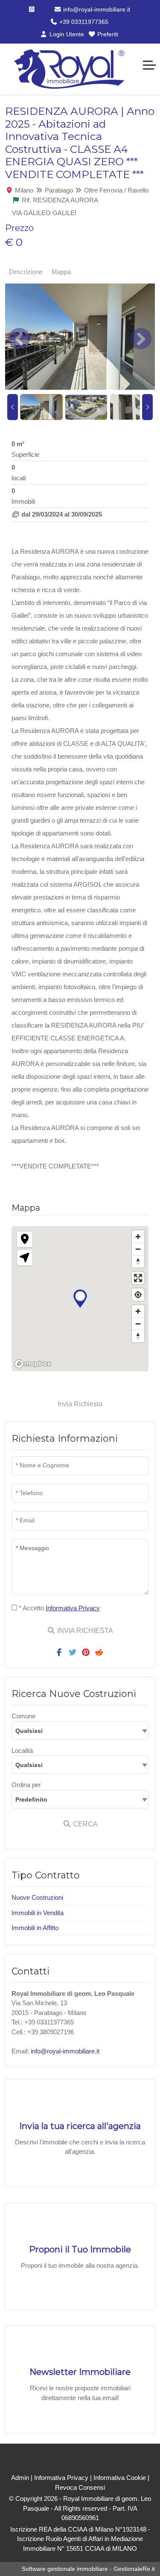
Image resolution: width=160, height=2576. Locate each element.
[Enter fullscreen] (138, 1278)
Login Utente (66, 34)
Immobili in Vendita (38, 1913)
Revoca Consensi (80, 2487)
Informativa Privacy (61, 2478)
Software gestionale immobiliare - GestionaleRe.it (88, 2569)
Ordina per (26, 1785)
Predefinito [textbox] (31, 1799)
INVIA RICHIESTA (84, 1631)
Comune (23, 1716)
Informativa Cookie (120, 2478)
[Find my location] (138, 1295)
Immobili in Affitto (35, 1928)
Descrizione (26, 272)
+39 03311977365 (83, 22)
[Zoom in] (138, 1237)
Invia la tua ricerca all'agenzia (80, 2126)
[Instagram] (32, 9)
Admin (20, 2478)
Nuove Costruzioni (37, 1897)
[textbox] (80, 1730)
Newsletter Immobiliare (80, 2372)
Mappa (61, 272)
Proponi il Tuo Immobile (80, 2249)
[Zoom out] (138, 1249)
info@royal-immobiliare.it (96, 9)
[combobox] (80, 1730)
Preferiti (107, 34)
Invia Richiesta (80, 1404)
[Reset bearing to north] (138, 1261)
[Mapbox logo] (33, 1364)
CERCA (84, 1824)
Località (22, 1751)
